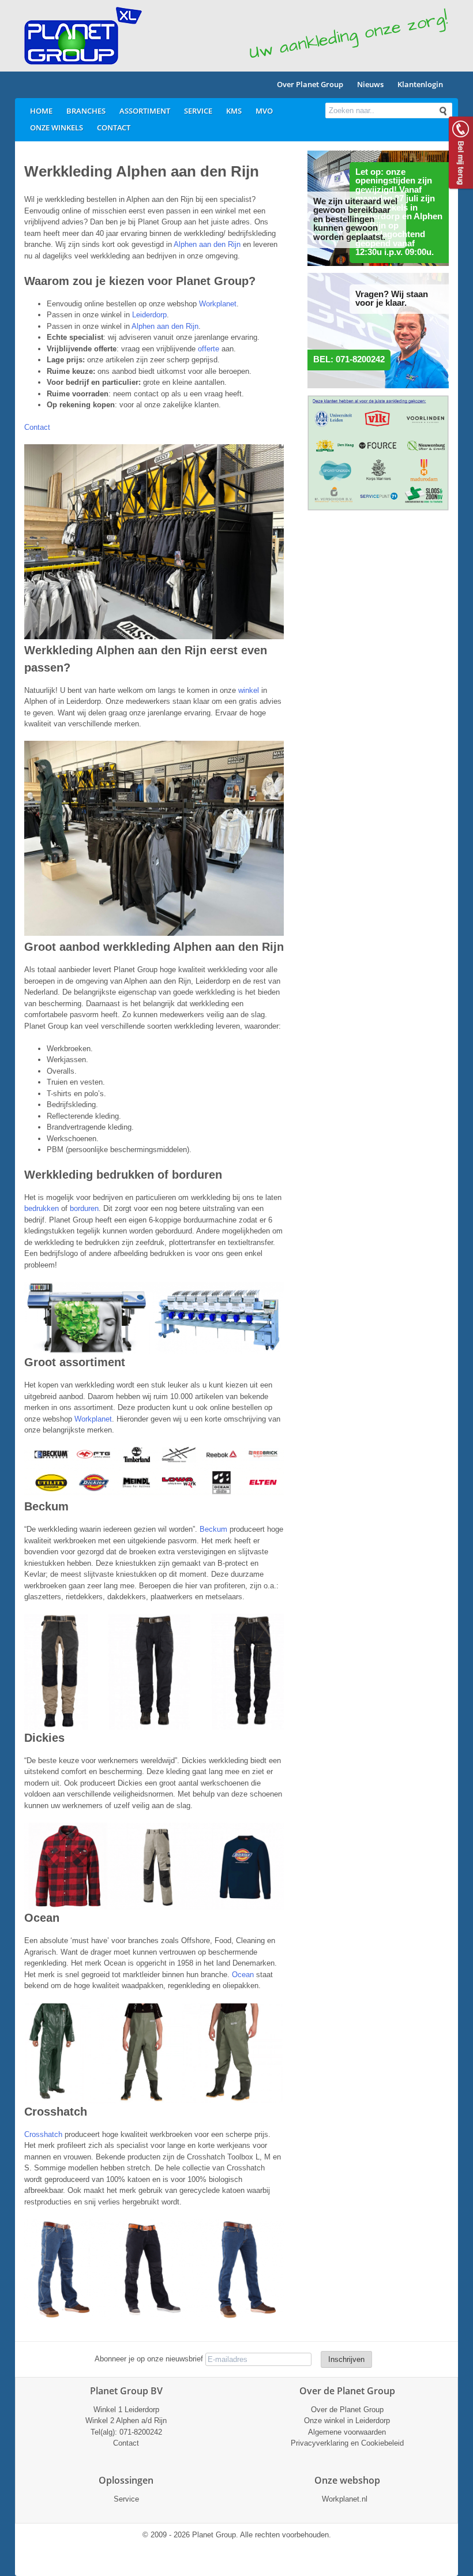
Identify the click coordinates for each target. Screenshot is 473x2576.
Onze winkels (57, 128)
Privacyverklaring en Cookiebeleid (347, 2443)
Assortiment (145, 111)
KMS (234, 111)
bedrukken (42, 1208)
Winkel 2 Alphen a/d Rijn (126, 2421)
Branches (86, 111)
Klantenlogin (420, 84)
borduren (84, 1208)
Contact (114, 128)
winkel (250, 690)
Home (41, 111)
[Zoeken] (443, 111)
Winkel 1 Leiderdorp (126, 2410)
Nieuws (370, 84)
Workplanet (218, 304)
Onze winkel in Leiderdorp (347, 2421)
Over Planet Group (310, 84)
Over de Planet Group (347, 2410)
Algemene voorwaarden (347, 2432)
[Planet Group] (83, 36)
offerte (210, 349)
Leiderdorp (149, 315)
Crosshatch (44, 2134)
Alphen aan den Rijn (207, 244)
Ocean (244, 1975)
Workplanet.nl (345, 2499)
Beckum (215, 1529)
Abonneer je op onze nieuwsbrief (149, 2359)
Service (198, 111)
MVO (264, 111)
